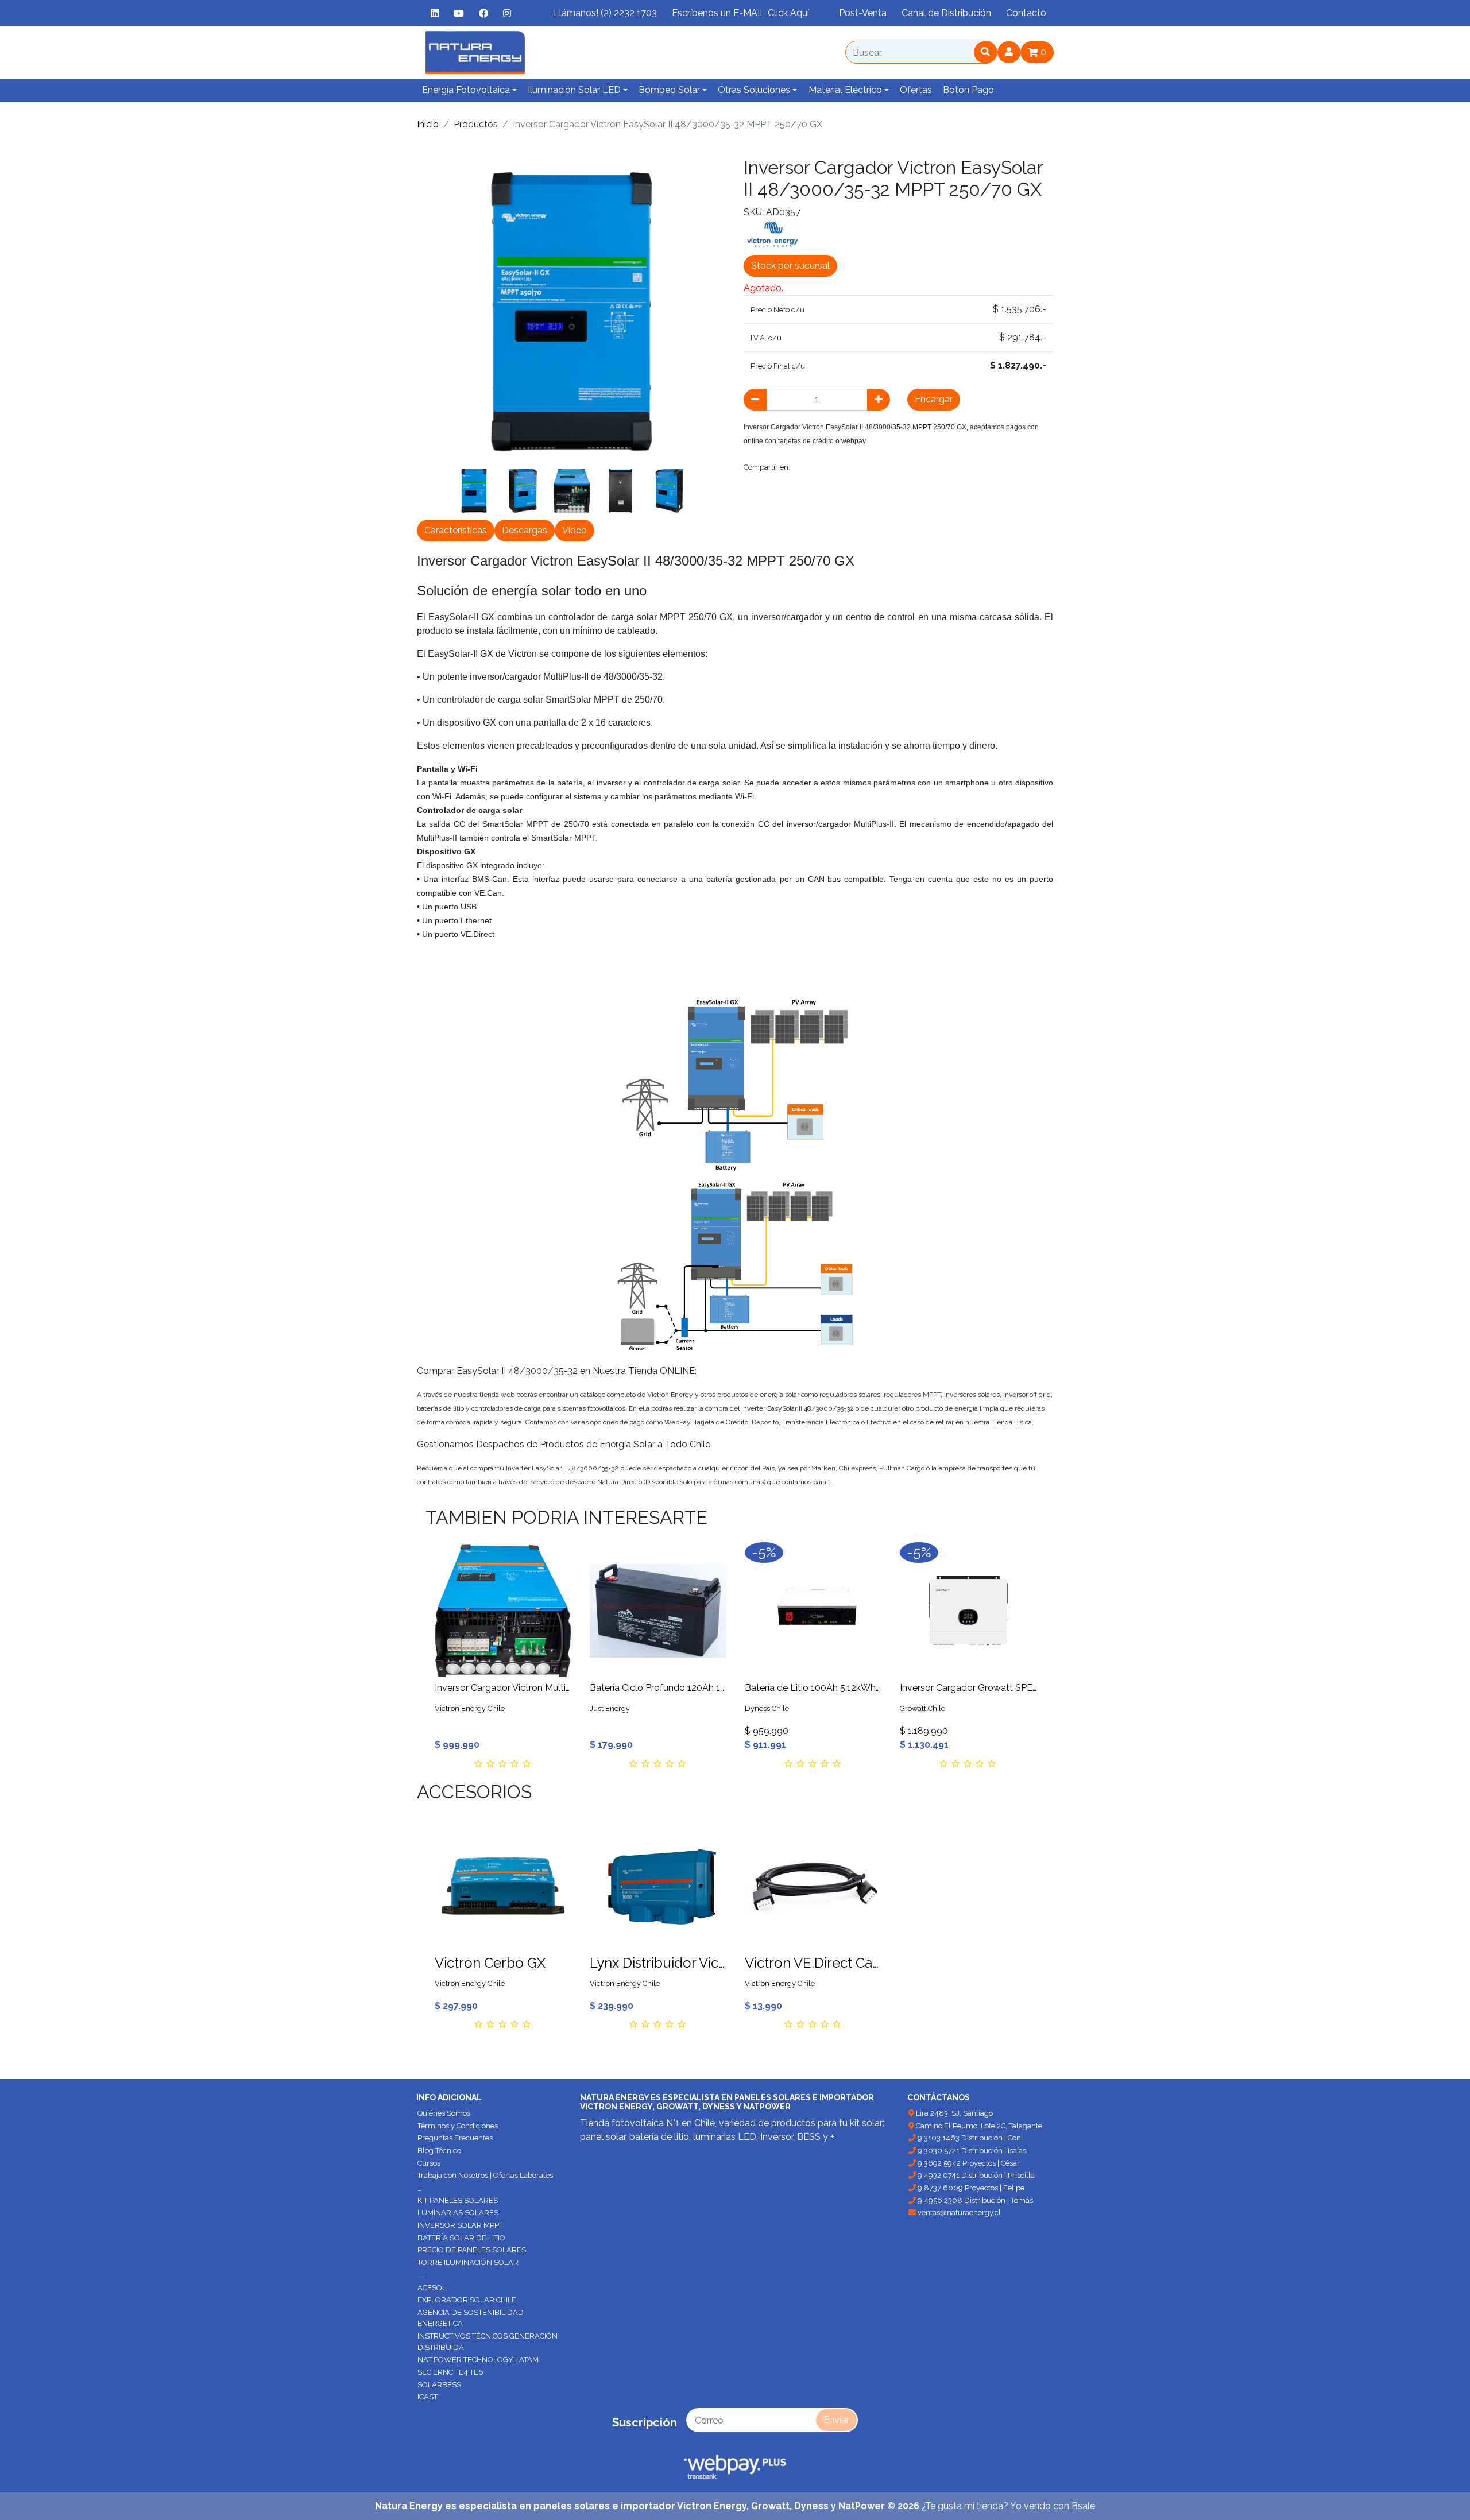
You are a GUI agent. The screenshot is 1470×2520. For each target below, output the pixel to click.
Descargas (525, 530)
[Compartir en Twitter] (831, 467)
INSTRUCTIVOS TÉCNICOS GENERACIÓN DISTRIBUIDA (488, 2342)
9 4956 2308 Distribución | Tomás (974, 2200)
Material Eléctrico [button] (845, 90)
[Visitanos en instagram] (507, 13)
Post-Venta (863, 13)
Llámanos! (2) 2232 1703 (605, 13)
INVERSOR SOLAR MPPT (460, 2225)
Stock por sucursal (790, 266)
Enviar (836, 2420)
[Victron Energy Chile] (772, 234)
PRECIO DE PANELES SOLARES (472, 2250)
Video (575, 530)
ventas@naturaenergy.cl (958, 2213)
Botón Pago (968, 90)
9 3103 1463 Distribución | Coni (969, 2138)
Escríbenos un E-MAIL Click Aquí (740, 13)
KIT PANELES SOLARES (458, 2200)
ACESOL (432, 2288)
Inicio (428, 124)
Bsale (1083, 2506)
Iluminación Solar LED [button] (574, 90)
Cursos (429, 2163)
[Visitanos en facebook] (483, 13)
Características (456, 530)
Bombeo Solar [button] (669, 90)
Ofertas (916, 90)
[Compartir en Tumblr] (882, 467)
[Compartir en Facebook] (804, 467)
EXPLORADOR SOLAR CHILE (467, 2300)
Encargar (934, 399)
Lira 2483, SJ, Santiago (953, 2113)
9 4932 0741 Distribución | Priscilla (975, 2175)
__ (421, 2275)
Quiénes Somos (444, 2113)
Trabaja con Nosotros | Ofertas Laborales (485, 2175)
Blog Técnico (439, 2151)
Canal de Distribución (946, 13)
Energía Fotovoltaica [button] (466, 90)
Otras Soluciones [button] (754, 90)
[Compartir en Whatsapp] (931, 467)
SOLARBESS (439, 2385)
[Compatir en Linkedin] (906, 467)
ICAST (428, 2397)
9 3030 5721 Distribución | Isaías (971, 2151)
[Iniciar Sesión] (1009, 52)
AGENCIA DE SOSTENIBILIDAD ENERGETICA (471, 2318)
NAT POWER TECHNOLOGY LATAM (478, 2360)
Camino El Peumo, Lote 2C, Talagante (978, 2126)
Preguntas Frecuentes (455, 2138)
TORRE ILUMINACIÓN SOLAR (468, 2262)
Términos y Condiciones (458, 2126)
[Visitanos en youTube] (459, 13)
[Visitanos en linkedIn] (435, 13)
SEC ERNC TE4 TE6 (450, 2372)
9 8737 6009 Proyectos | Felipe (970, 2188)
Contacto (1026, 13)
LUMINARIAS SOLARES (458, 2213)
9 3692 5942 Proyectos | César (968, 2163)
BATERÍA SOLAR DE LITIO (461, 2238)
